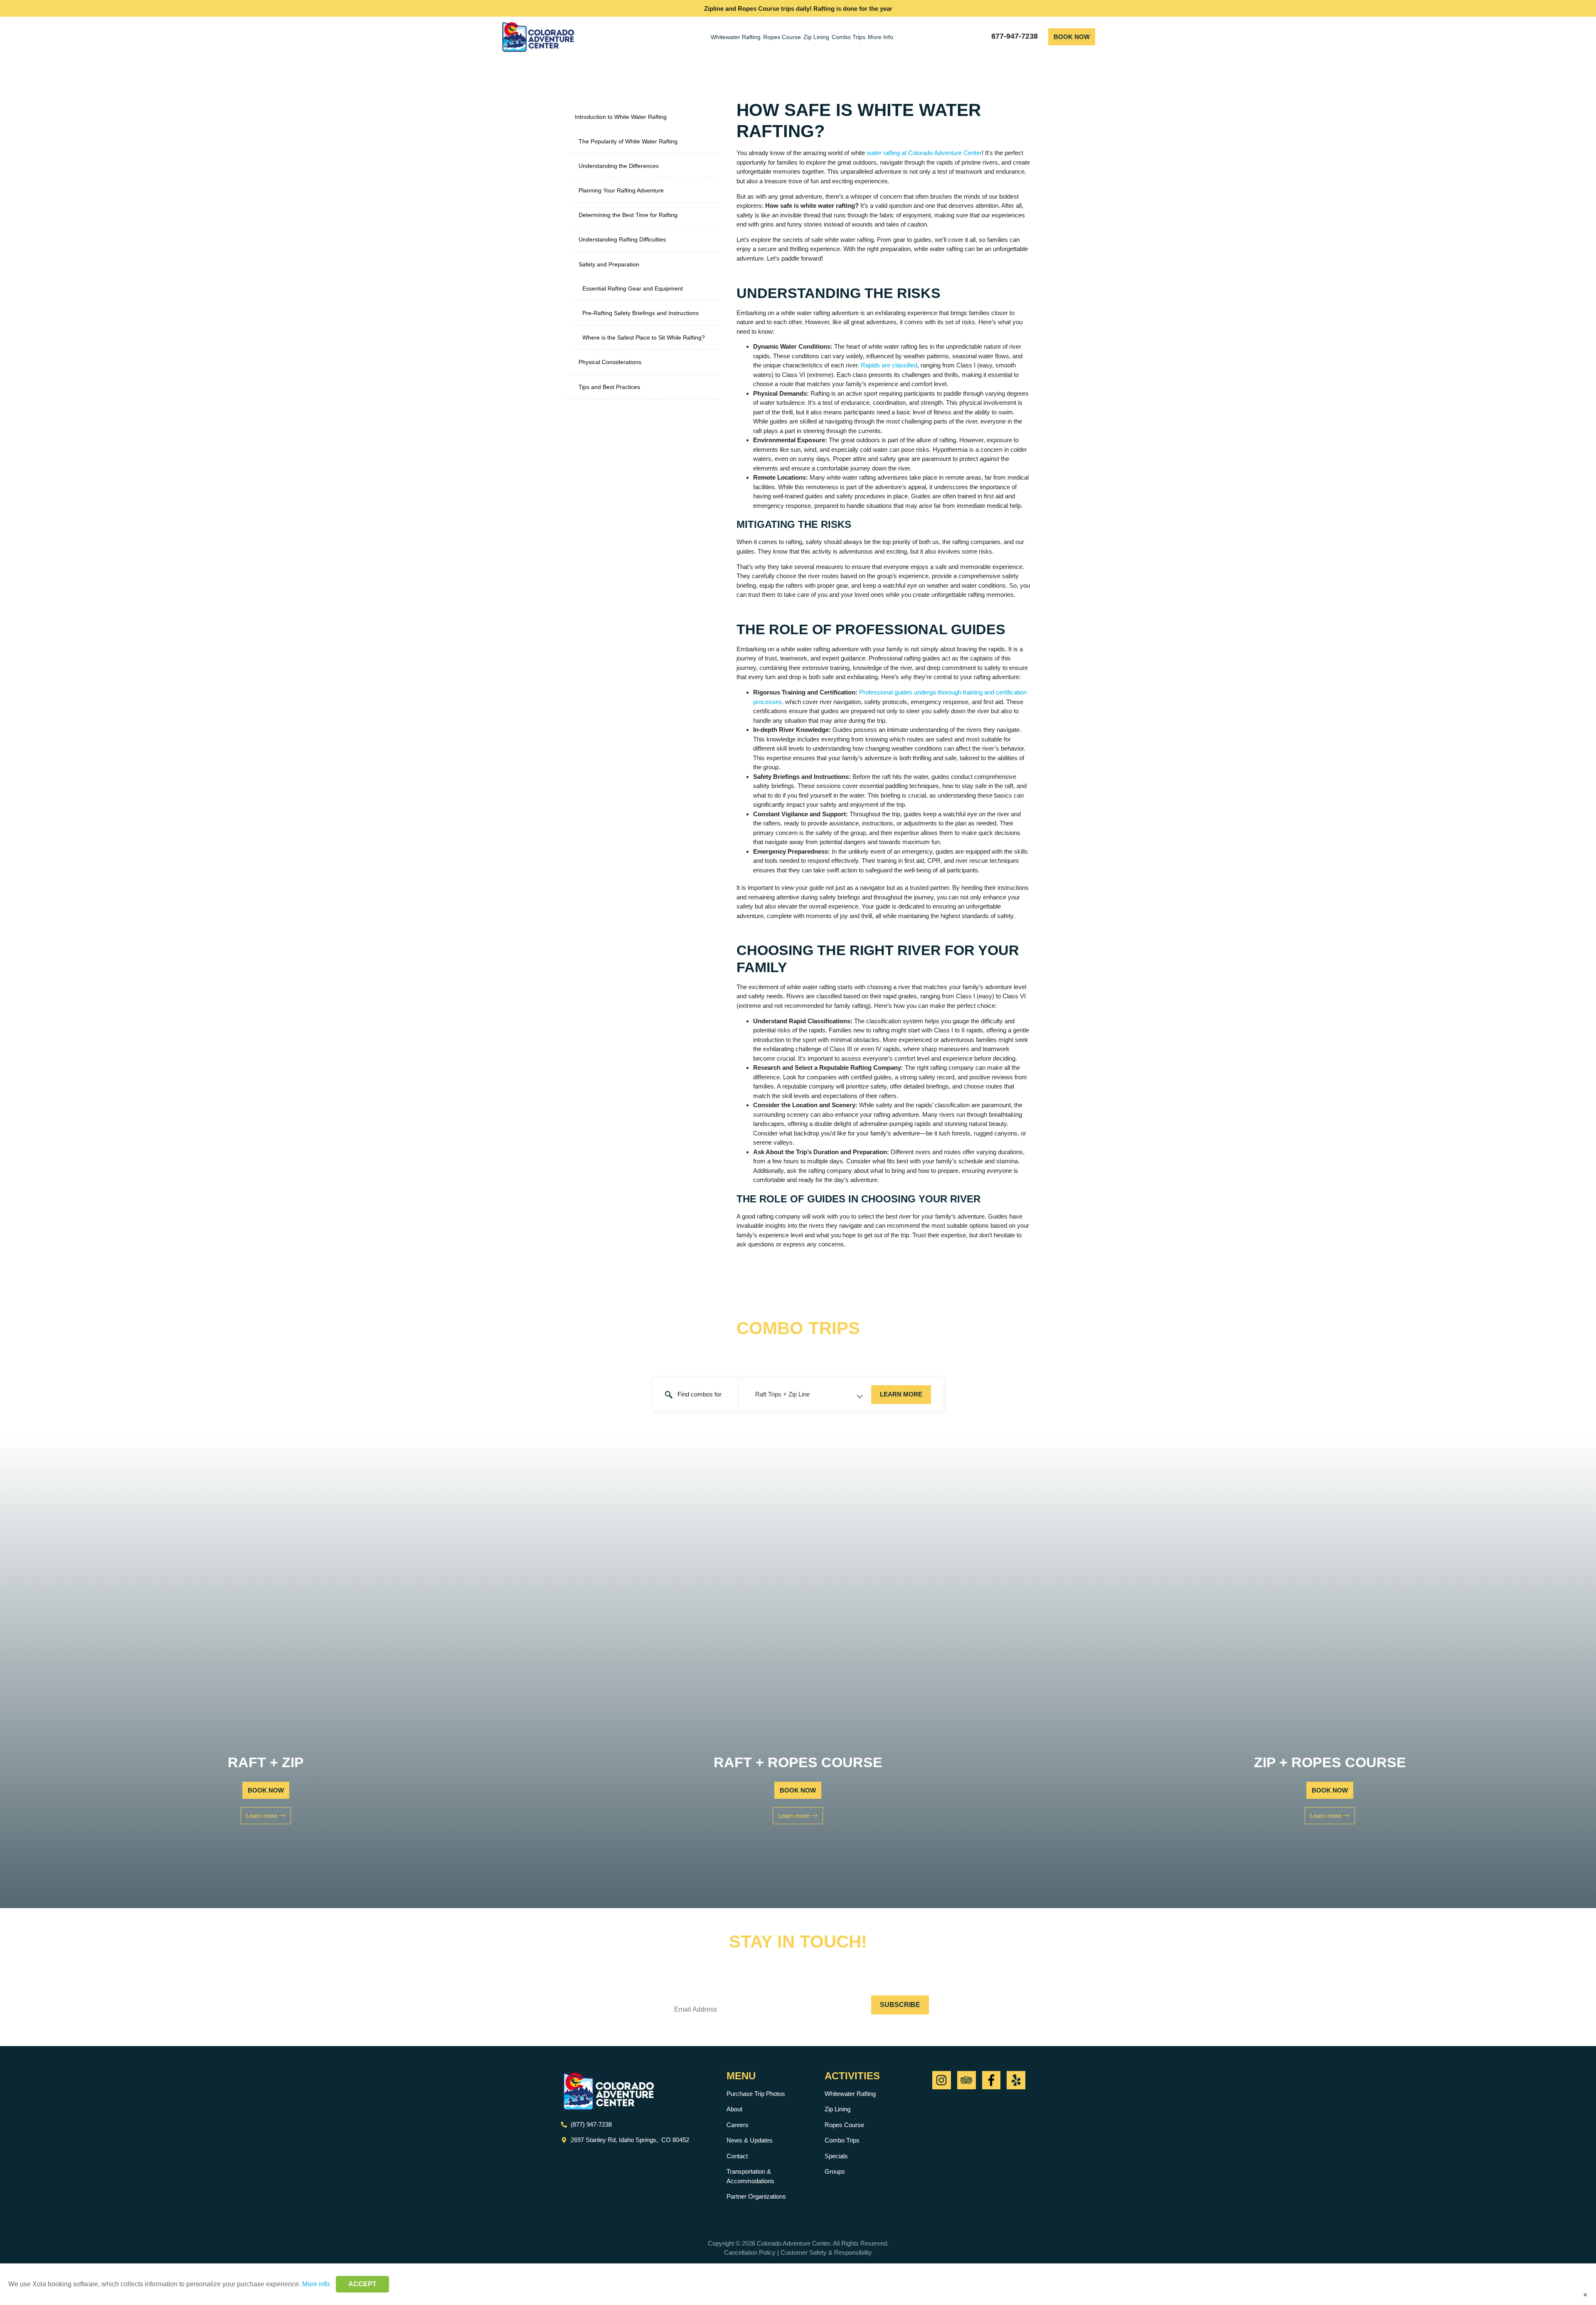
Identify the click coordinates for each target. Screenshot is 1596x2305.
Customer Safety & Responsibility (826, 2252)
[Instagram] (942, 2080)
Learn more (901, 1394)
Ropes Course (782, 37)
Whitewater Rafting (736, 37)
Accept (362, 2284)
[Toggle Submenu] (705, 117)
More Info (881, 37)
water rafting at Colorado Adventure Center (924, 153)
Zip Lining (816, 37)
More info (316, 2284)
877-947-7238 (1015, 36)
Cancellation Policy (750, 2252)
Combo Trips (848, 37)
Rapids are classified (889, 365)
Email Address (711, 1989)
